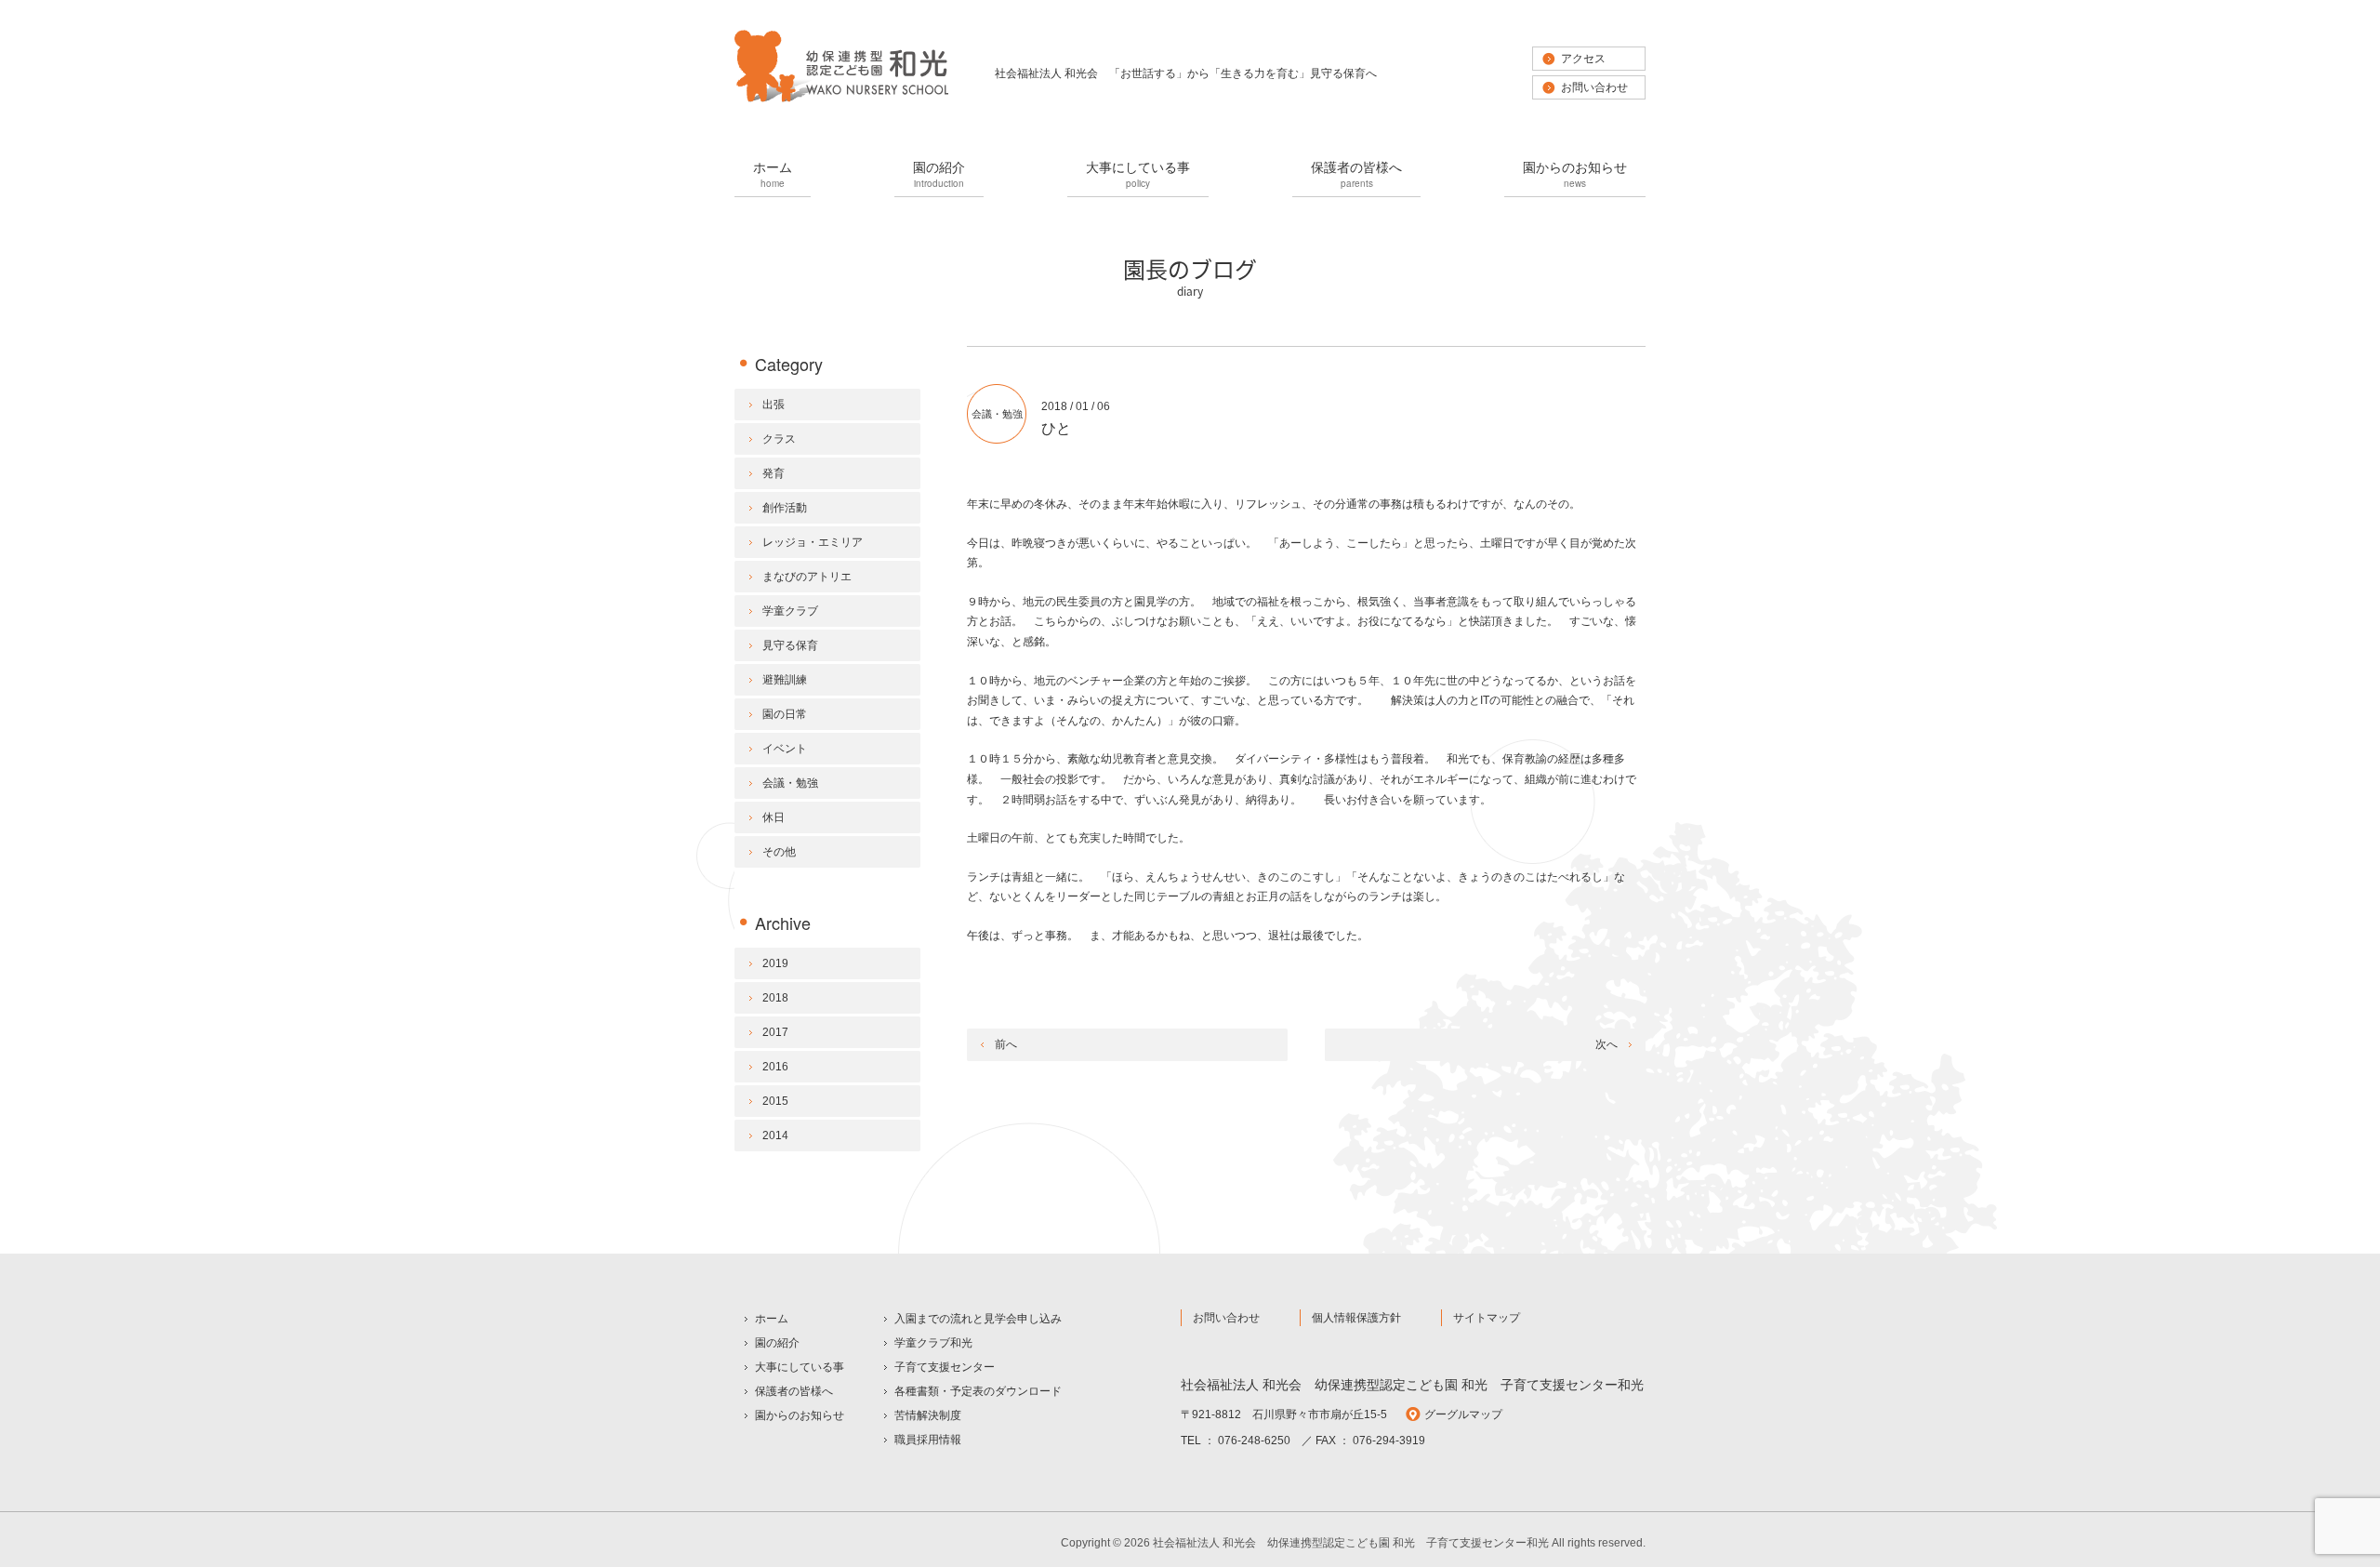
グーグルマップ (1463, 1414)
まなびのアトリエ (807, 577)
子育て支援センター (945, 1367)
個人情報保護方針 (1356, 1318)
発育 (773, 473)
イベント (785, 749)
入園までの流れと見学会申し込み (978, 1319)
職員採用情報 (928, 1440)
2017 (775, 1032)
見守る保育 (790, 645)
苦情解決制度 (928, 1415)
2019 (775, 963)
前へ (1006, 1044)
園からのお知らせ (1575, 173)
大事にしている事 (1138, 173)
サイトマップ (1487, 1318)
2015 (775, 1101)
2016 (775, 1067)
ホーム (773, 173)
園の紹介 (939, 173)
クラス (779, 439)
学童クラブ (790, 611)
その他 (779, 852)
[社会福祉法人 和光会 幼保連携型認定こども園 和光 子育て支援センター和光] (841, 100)
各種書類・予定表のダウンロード (978, 1391)
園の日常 (785, 714)
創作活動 (785, 508)
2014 (775, 1135)
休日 (773, 817)
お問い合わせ (1594, 87)
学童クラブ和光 (933, 1343)
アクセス (1583, 59)
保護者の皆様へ (1356, 173)
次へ (1606, 1044)
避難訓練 (785, 680)
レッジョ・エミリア (813, 542)
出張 (773, 405)
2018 (775, 998)
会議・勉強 (997, 414)
